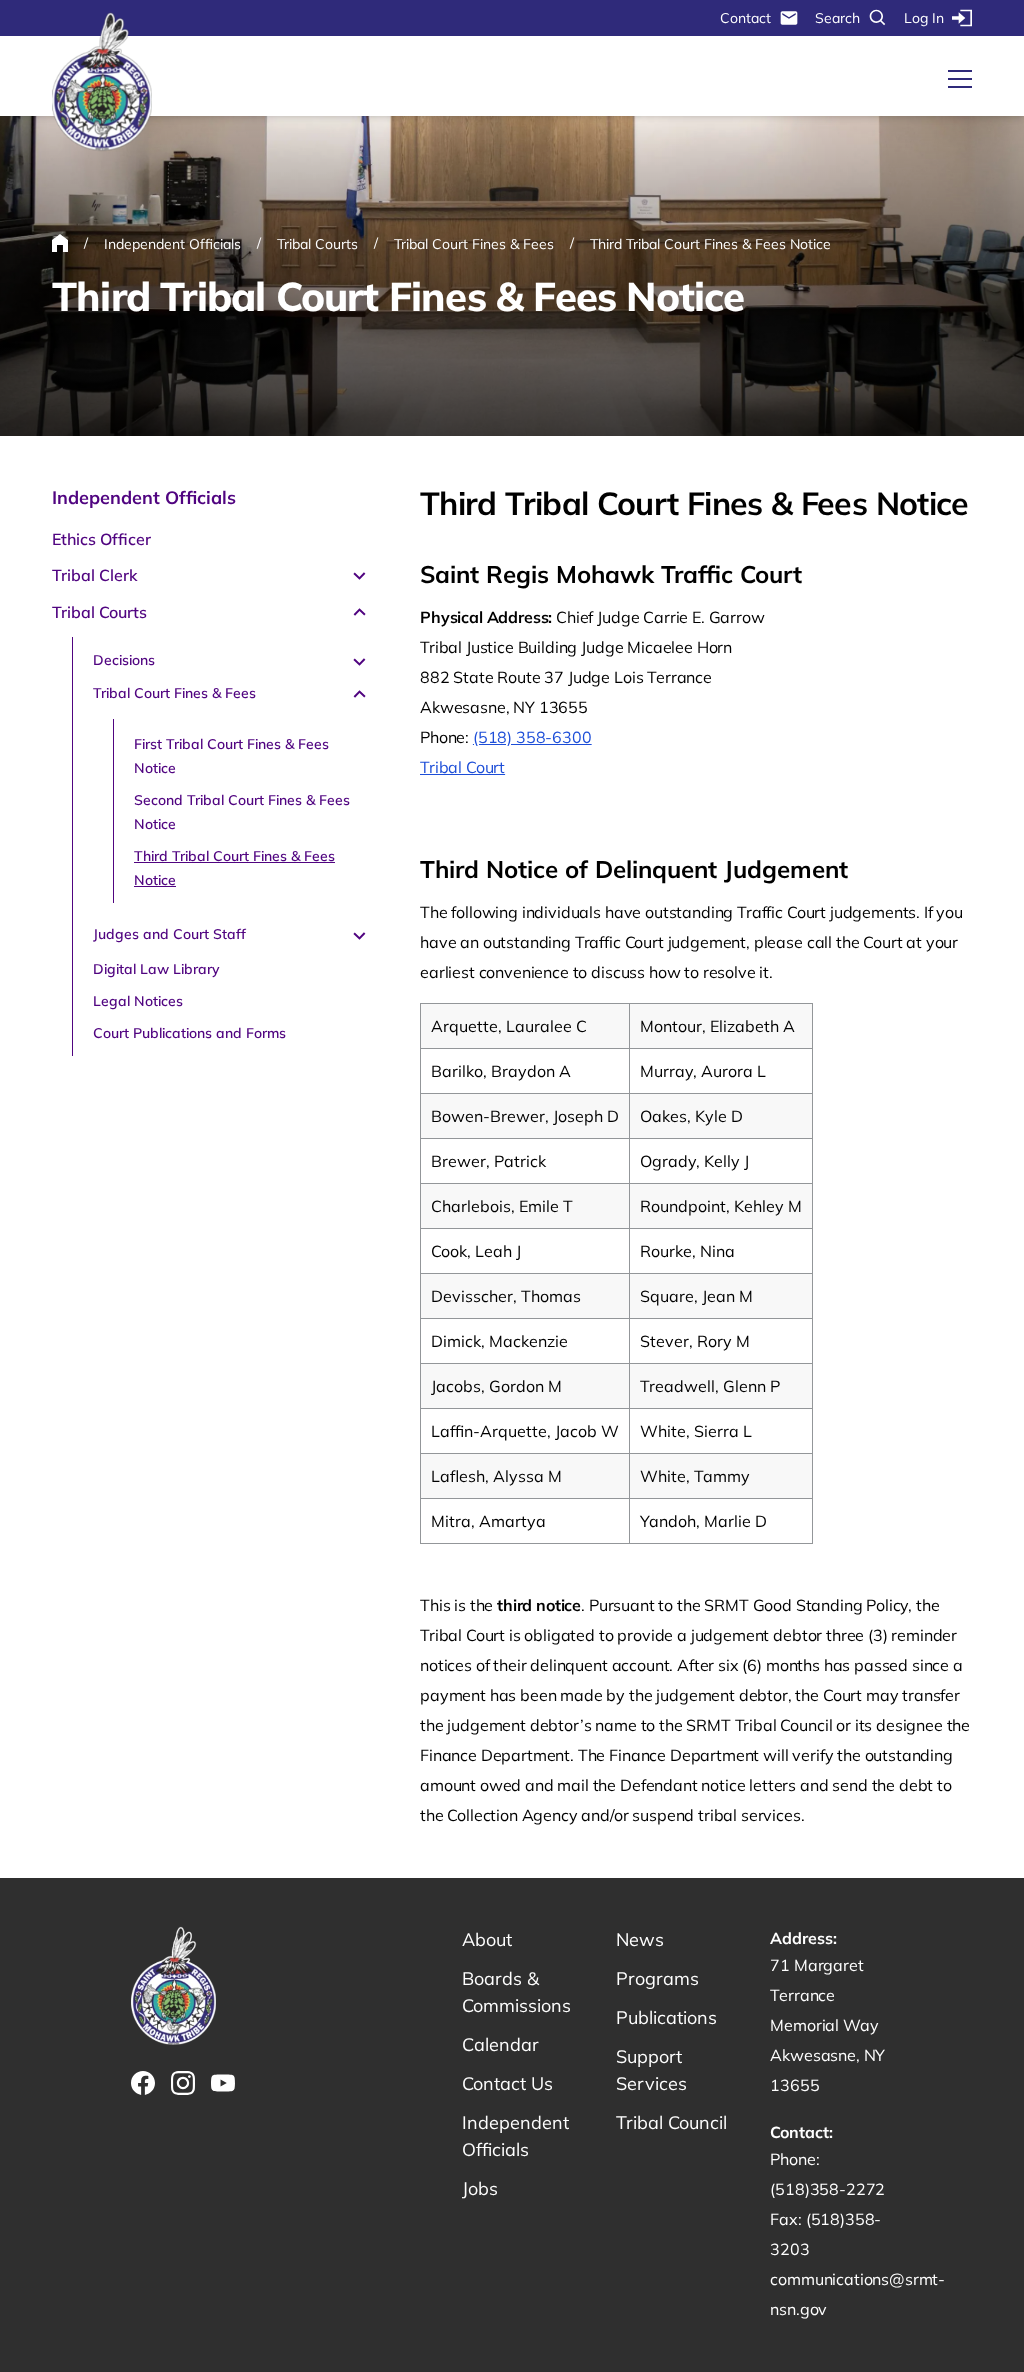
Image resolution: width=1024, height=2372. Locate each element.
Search (837, 18)
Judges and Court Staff (169, 934)
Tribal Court (462, 767)
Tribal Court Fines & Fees (174, 693)
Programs (657, 1978)
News (640, 1939)
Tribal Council (671, 2122)
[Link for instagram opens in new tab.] (183, 2083)
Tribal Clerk (95, 575)
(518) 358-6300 (532, 737)
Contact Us (507, 2083)
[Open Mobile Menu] (960, 79)
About (487, 1939)
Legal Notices (138, 1001)
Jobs (480, 2188)
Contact (745, 18)
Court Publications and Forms (189, 1033)
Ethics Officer (101, 539)
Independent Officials (144, 497)
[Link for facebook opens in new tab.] (143, 2083)
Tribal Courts (99, 612)
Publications (666, 2017)
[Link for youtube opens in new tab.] (223, 2083)
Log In (924, 18)
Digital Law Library (156, 969)
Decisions (124, 660)
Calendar (500, 2044)
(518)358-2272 (827, 2189)
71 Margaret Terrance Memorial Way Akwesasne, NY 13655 (827, 2025)
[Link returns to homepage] (102, 82)
